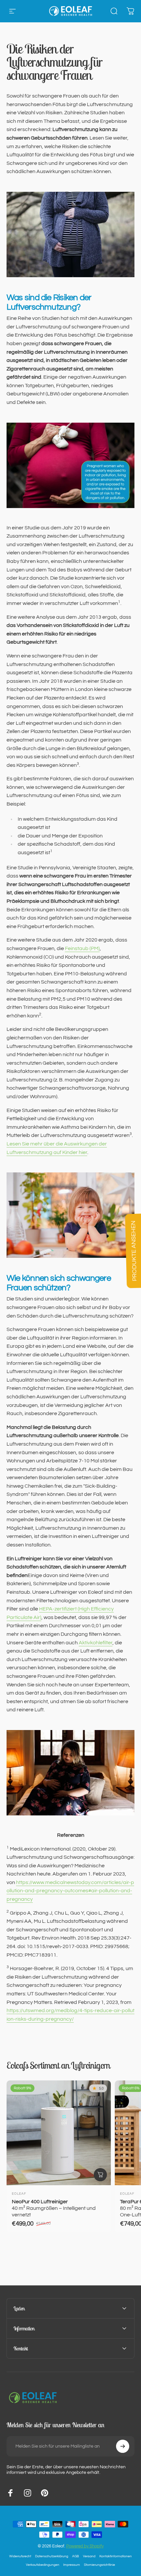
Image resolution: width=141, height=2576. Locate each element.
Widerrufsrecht (20, 2556)
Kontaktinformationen (116, 2556)
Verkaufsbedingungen (43, 2565)
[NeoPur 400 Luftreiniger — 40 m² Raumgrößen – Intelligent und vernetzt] (59, 2133)
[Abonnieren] (123, 2446)
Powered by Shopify (85, 2546)
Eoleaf (19, 2194)
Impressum (72, 2565)
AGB (76, 2556)
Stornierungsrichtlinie (100, 2565)
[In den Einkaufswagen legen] (100, 2175)
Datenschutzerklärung (52, 2556)
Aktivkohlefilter (96, 1643)
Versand (89, 2556)
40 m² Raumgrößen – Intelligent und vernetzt (54, 2208)
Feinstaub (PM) (82, 948)
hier (83, 1152)
